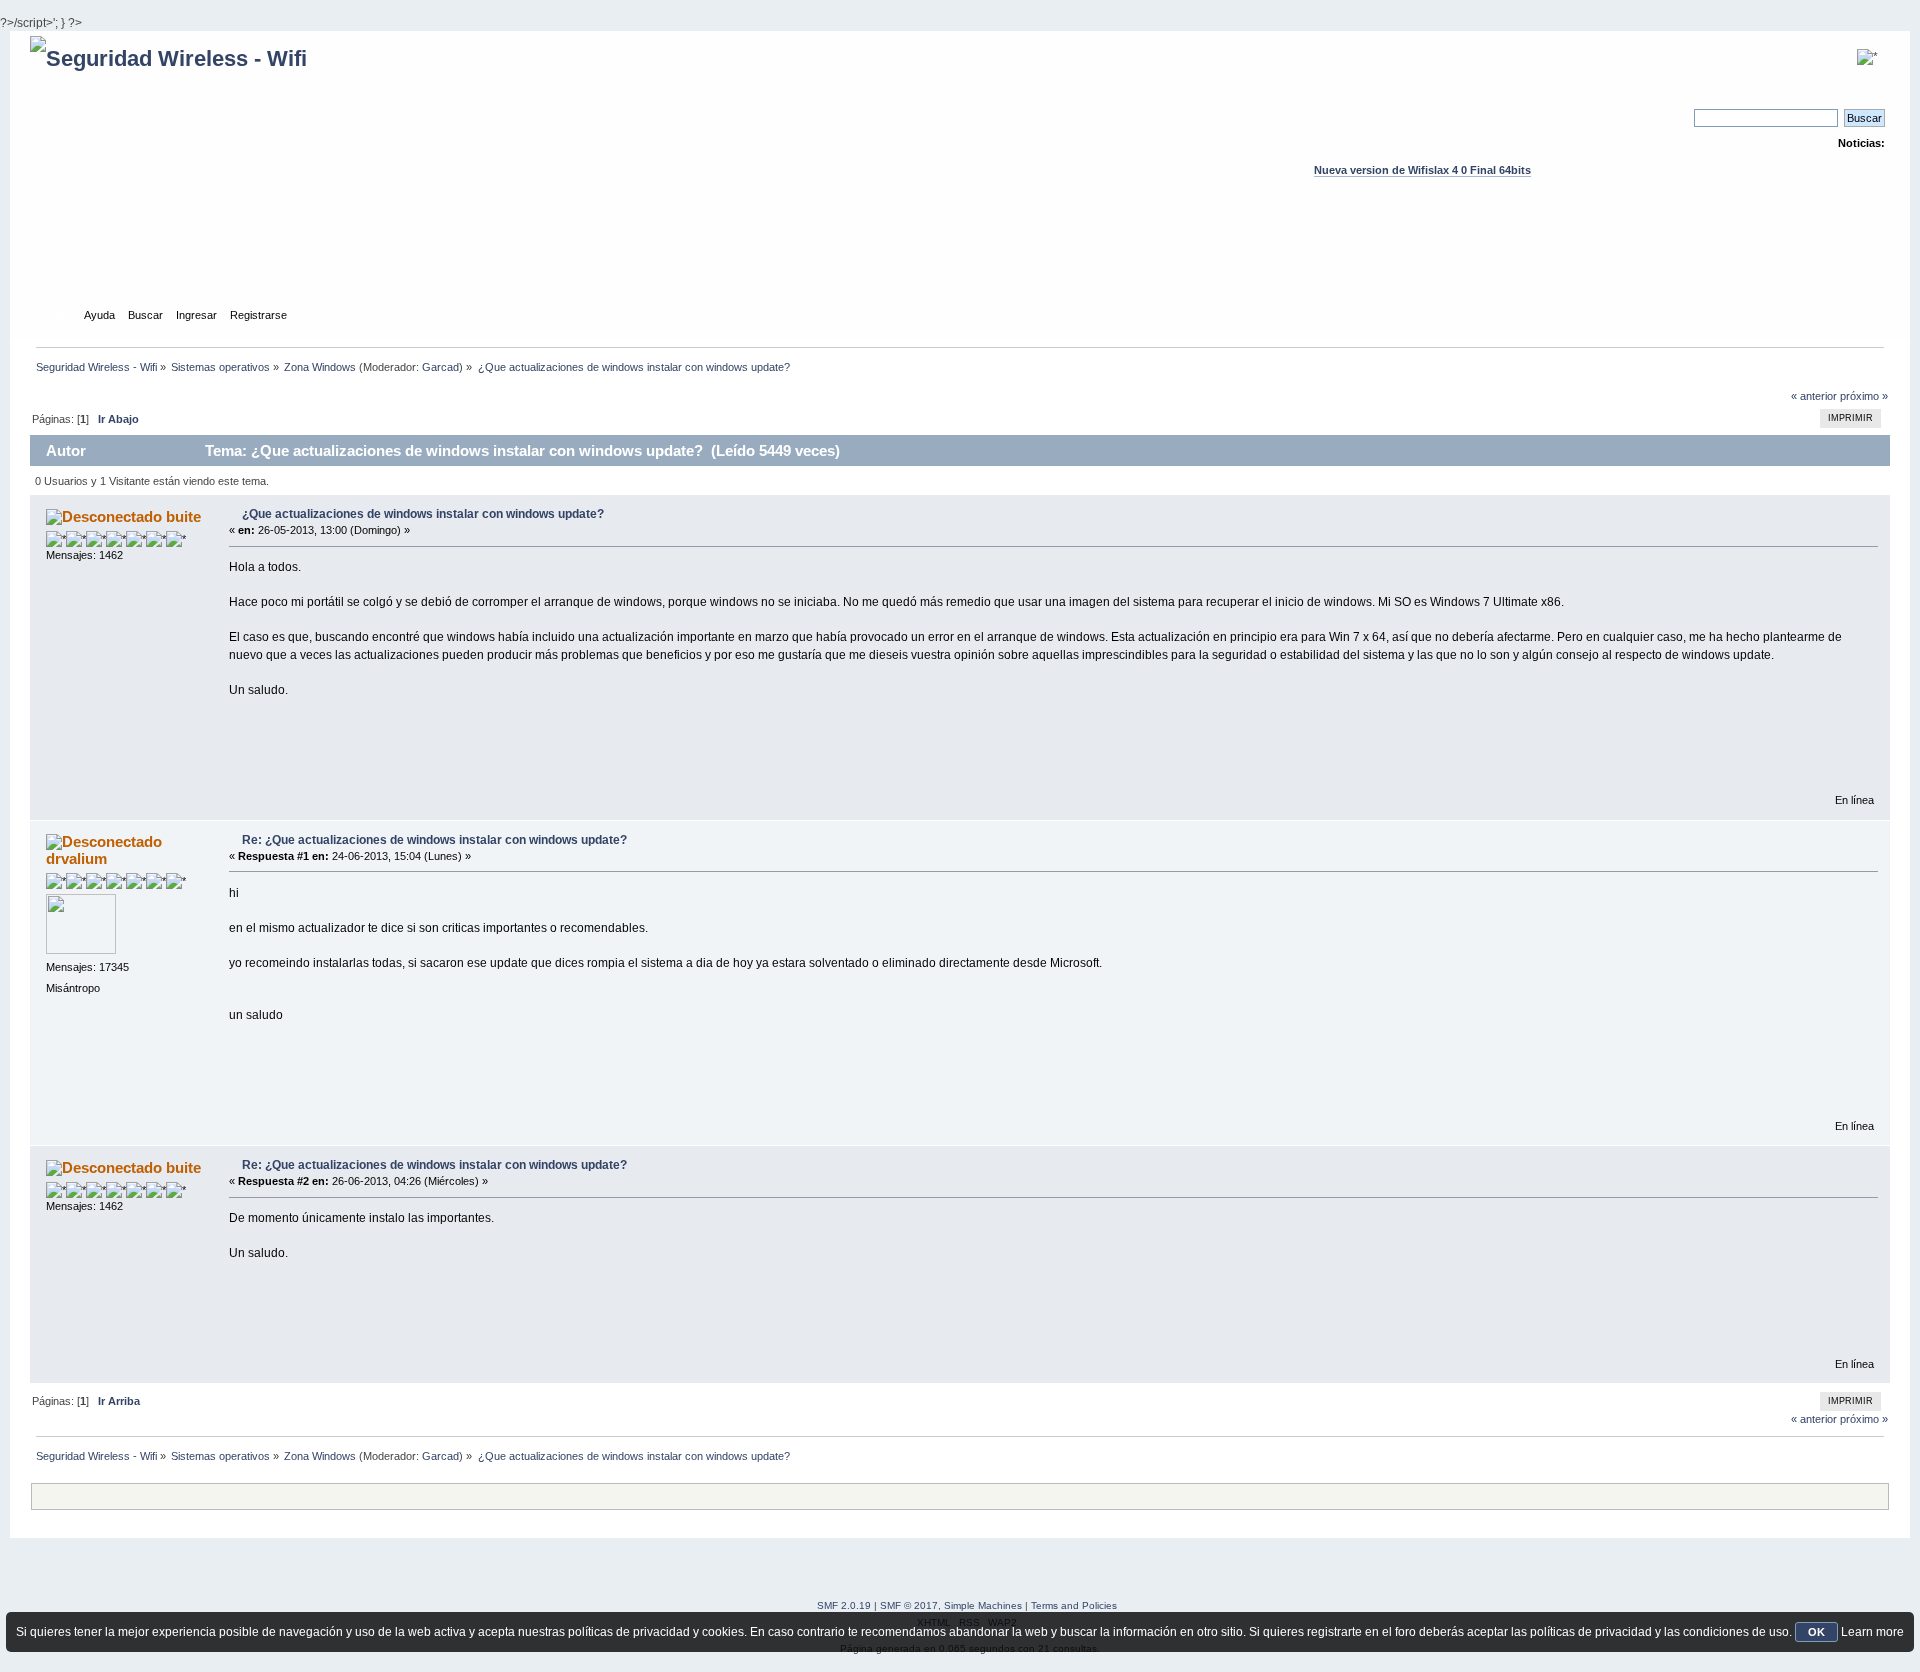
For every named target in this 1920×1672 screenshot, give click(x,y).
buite (183, 516)
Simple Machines (983, 1605)
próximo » (1864, 396)
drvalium (76, 858)
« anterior (1814, 396)
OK (1816, 1632)
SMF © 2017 (909, 1605)
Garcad (440, 367)
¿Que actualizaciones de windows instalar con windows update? (423, 514)
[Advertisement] (960, 261)
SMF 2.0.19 (844, 1605)
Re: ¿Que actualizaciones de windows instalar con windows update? (434, 840)
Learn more (1872, 1632)
